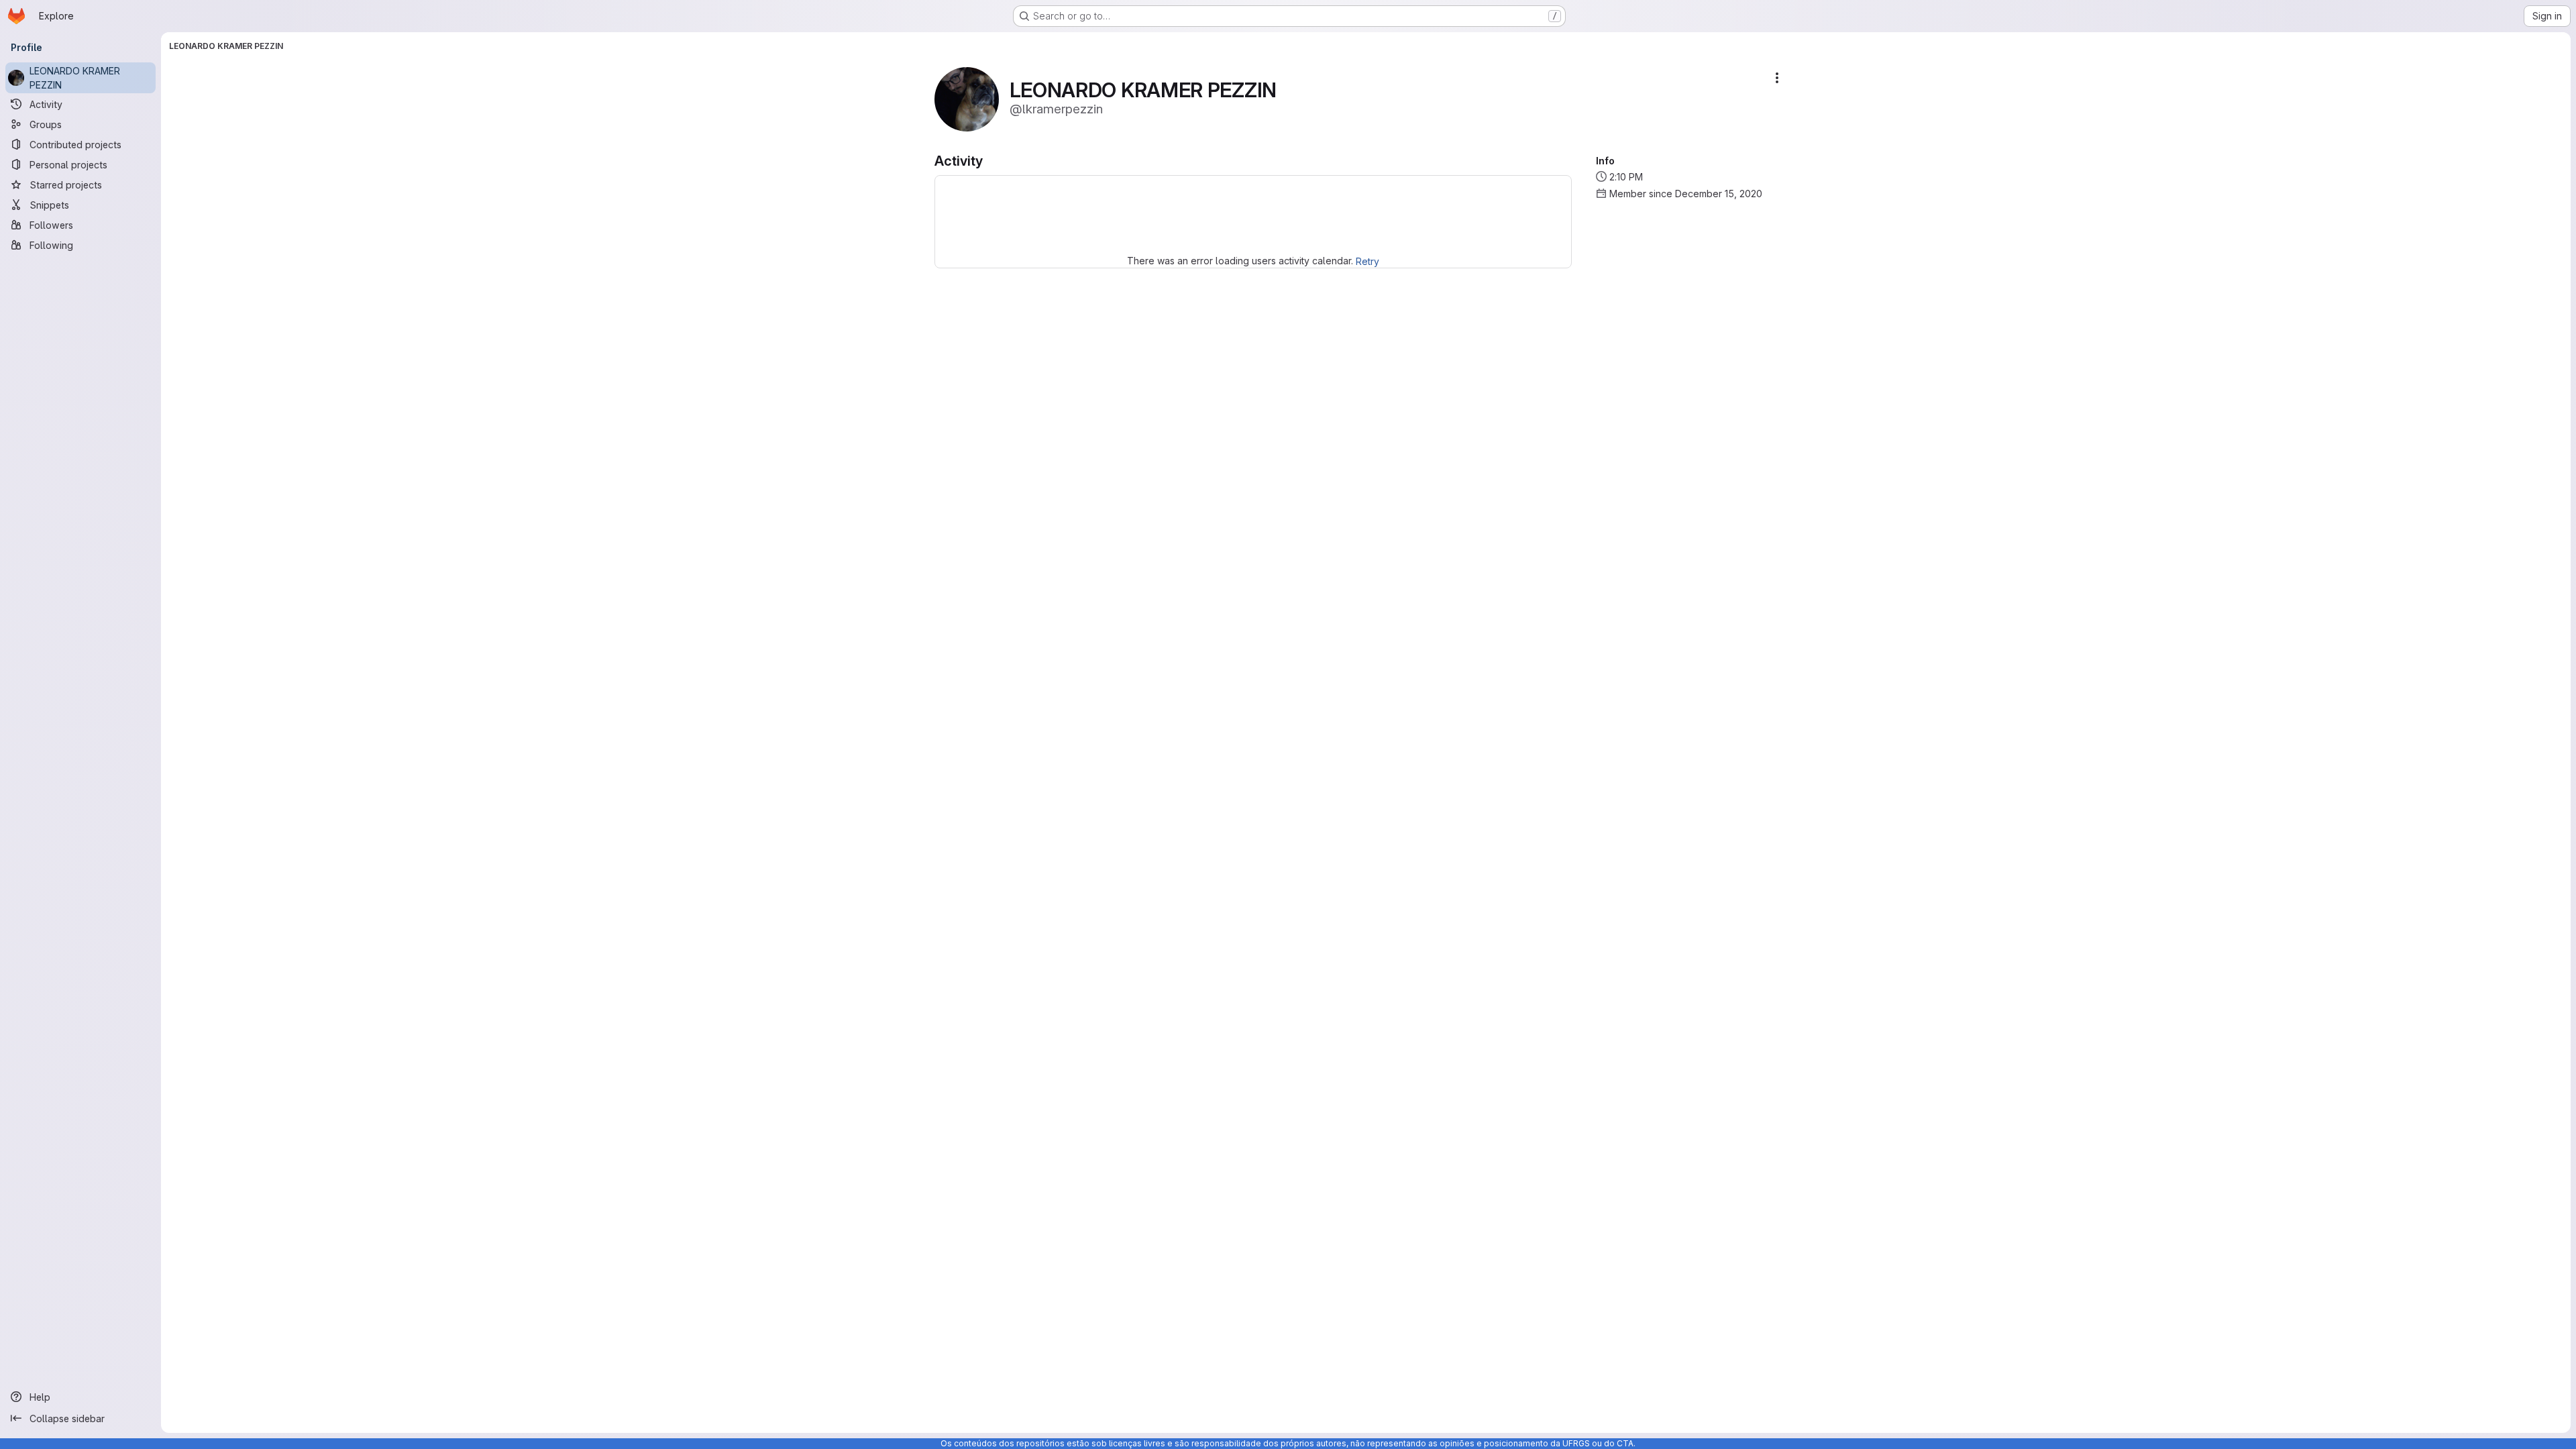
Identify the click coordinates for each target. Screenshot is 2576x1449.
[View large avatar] (967, 98)
